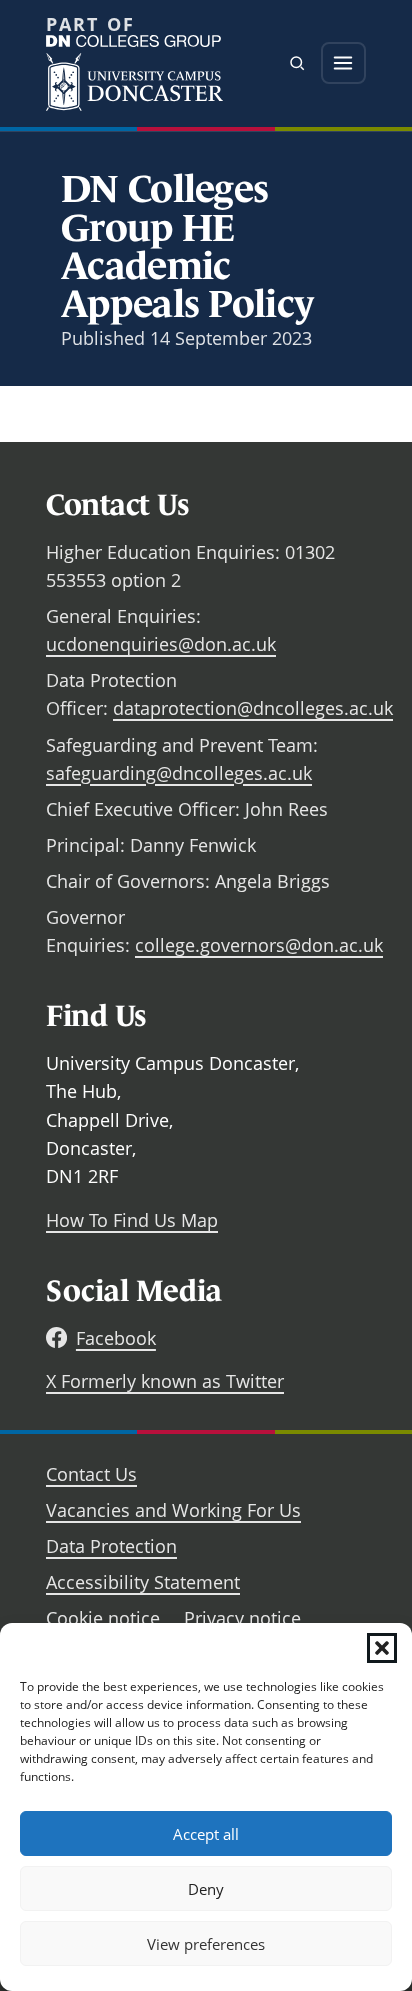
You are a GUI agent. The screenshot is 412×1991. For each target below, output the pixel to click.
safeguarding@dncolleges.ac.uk (179, 773)
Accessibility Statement (143, 1582)
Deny (206, 1889)
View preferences (206, 1944)
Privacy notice (242, 1618)
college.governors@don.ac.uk (259, 945)
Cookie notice (103, 1618)
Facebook (116, 1338)
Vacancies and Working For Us (173, 1510)
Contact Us (91, 1474)
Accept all (206, 1834)
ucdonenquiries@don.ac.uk (161, 644)
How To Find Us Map (132, 1220)
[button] (382, 1648)
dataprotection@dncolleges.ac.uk (253, 708)
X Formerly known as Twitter (165, 1381)
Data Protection (111, 1546)
